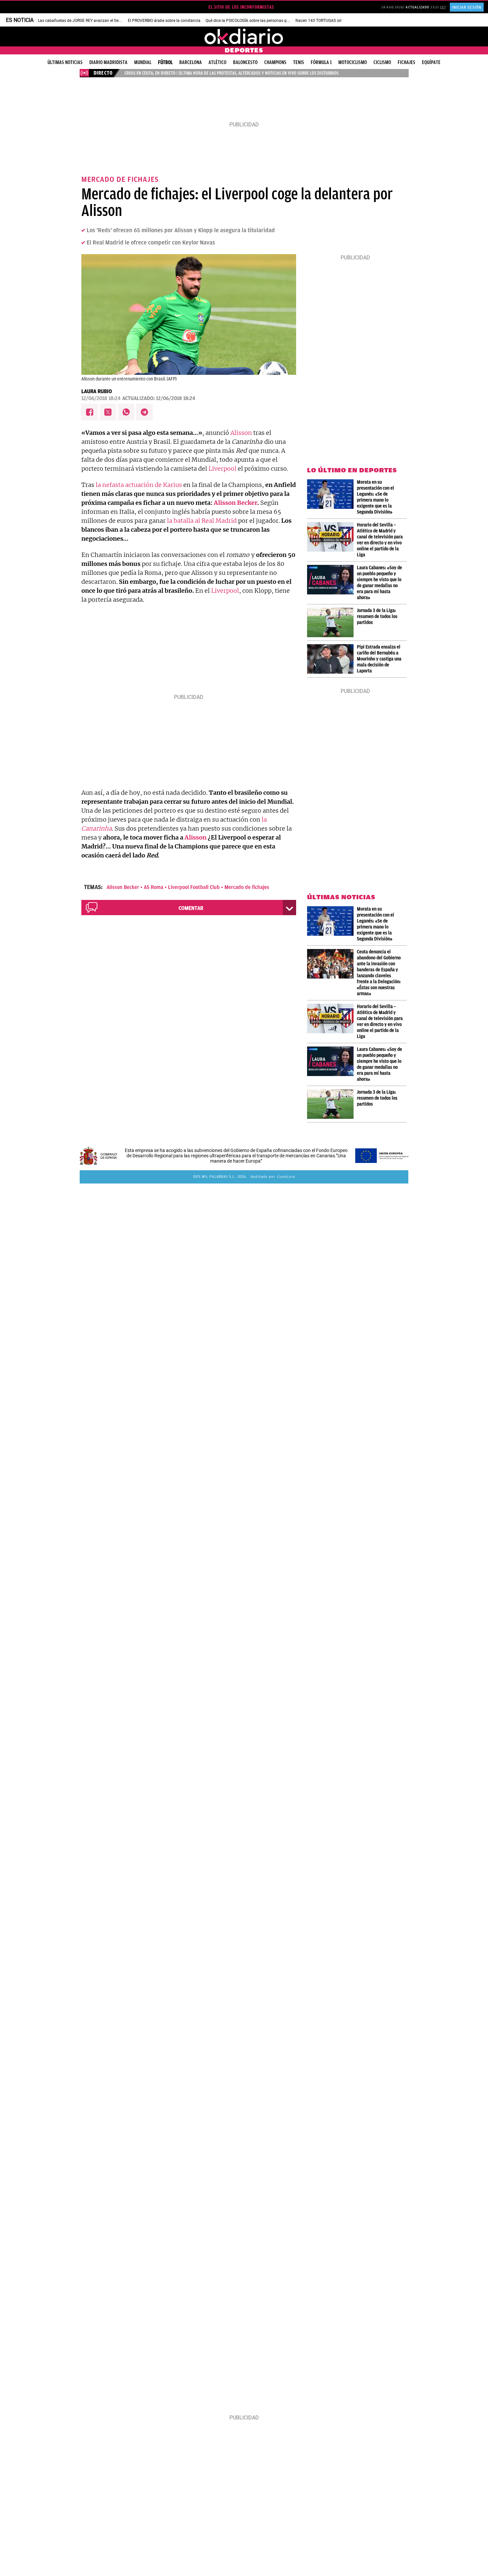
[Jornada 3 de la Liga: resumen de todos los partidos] (332, 622)
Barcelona (191, 62)
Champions (275, 62)
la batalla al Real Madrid (202, 521)
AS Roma (154, 887)
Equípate (431, 62)
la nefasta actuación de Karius (139, 485)
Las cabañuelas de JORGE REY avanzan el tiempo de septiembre (95, 21)
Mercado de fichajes (247, 887)
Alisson (241, 433)
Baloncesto (245, 62)
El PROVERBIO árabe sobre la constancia (164, 21)
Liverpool (222, 469)
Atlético (217, 62)
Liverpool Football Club (194, 887)
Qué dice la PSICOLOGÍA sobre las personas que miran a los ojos (263, 21)
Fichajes (407, 62)
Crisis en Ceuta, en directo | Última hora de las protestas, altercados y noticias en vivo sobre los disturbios (232, 73)
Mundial (143, 62)
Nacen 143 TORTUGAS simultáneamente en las (338, 21)
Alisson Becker (235, 503)
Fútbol (165, 62)
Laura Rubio (97, 391)
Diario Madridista (108, 62)
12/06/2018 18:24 (101, 398)
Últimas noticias (65, 62)
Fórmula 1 (321, 62)
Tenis (299, 62)
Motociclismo (353, 62)
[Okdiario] (244, 36)
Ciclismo (382, 62)
